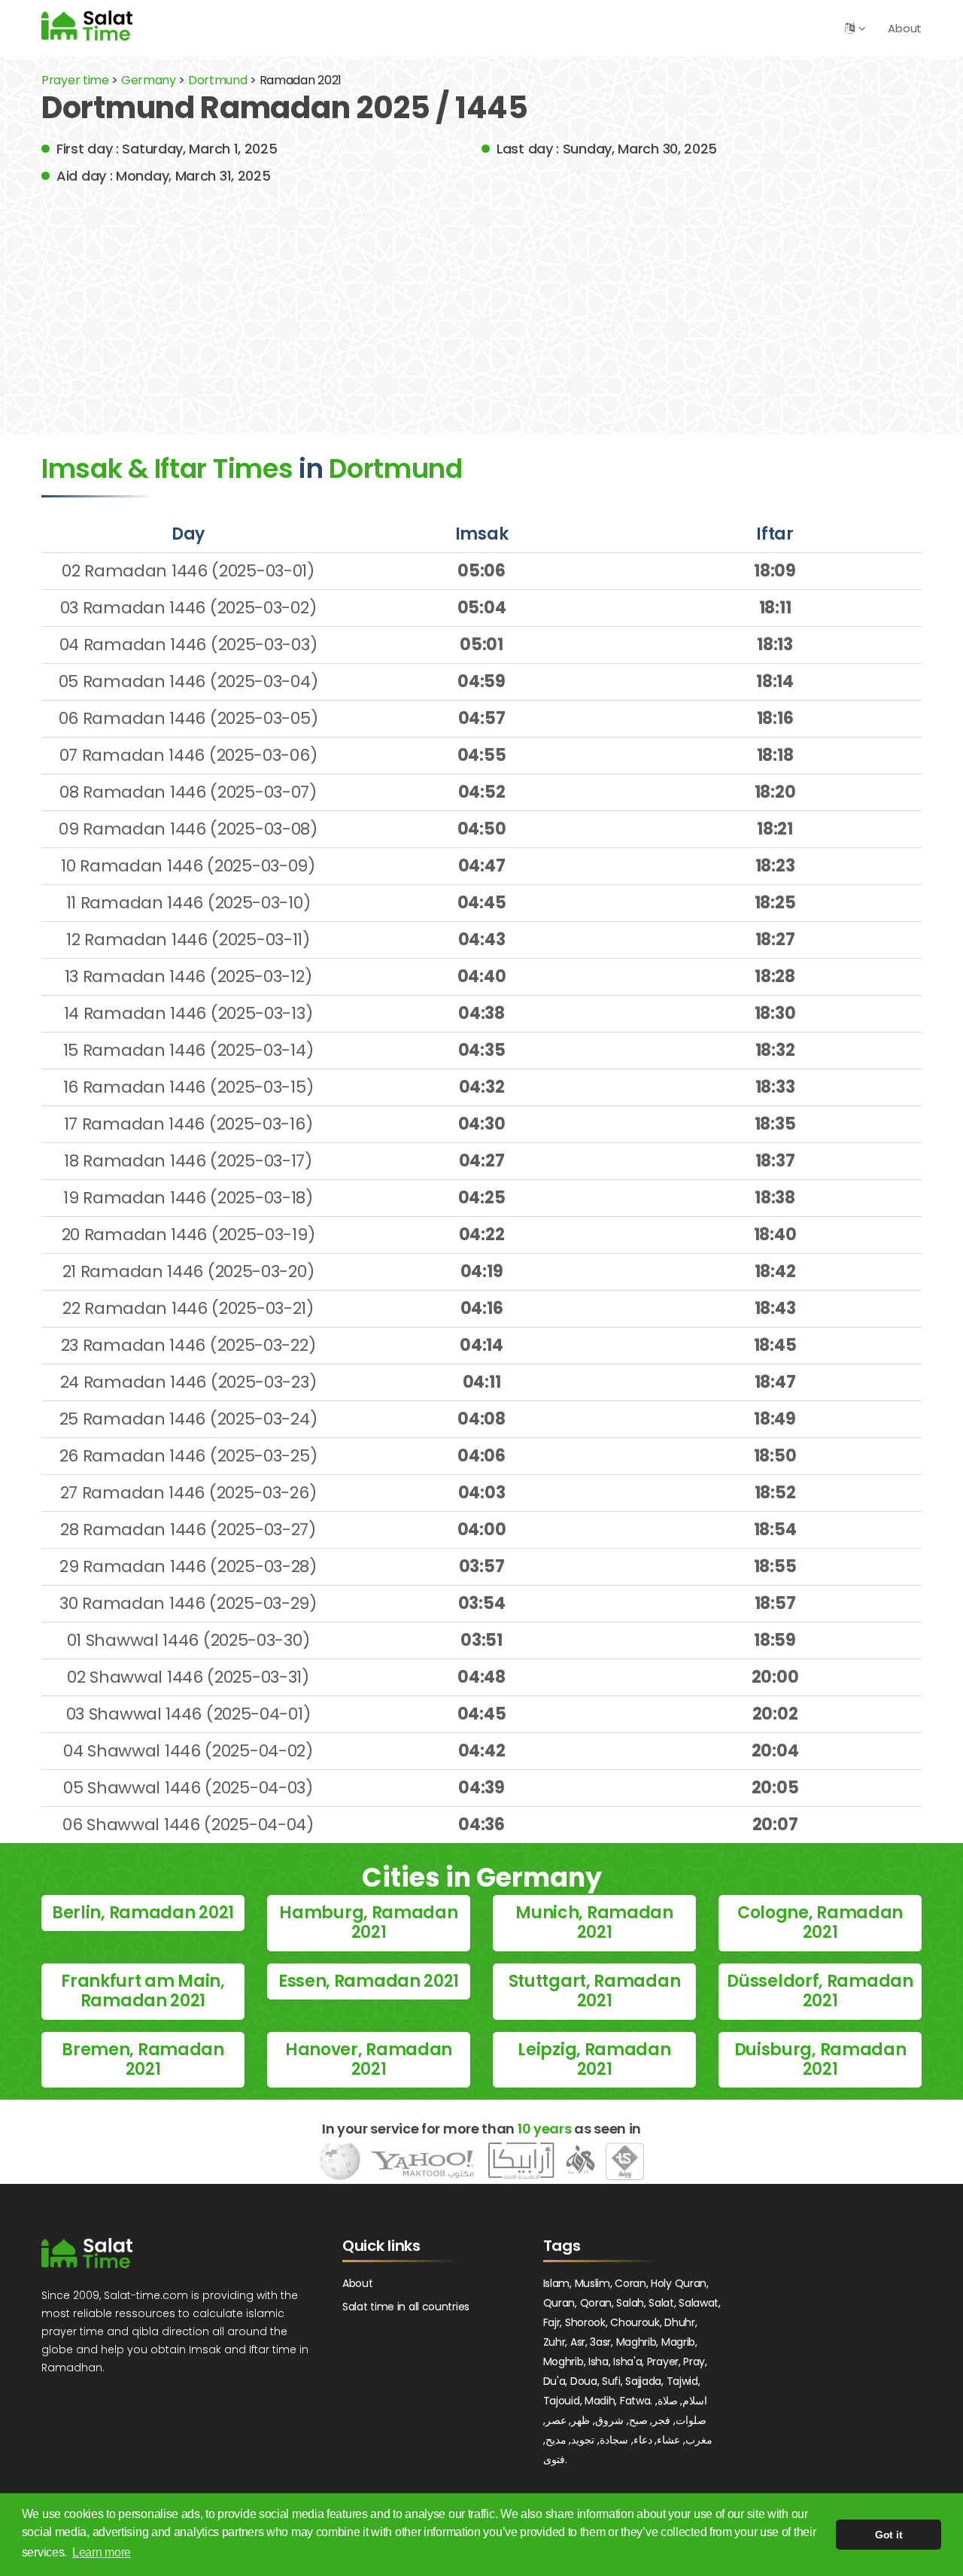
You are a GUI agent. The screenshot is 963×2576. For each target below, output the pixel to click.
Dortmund (219, 80)
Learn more (102, 2552)
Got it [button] (889, 2535)
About (905, 28)
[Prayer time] (87, 25)
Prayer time (75, 80)
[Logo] (87, 2253)
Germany (149, 80)
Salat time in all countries (406, 2307)
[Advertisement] (481, 299)
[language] (850, 28)
